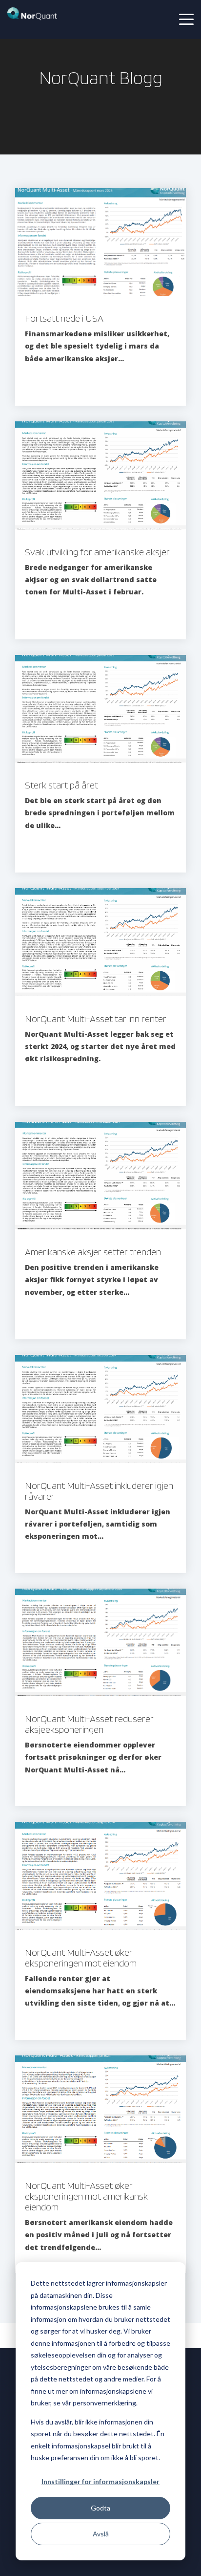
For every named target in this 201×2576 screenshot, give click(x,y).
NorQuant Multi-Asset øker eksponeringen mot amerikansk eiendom (86, 2196)
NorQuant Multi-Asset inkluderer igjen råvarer (99, 1491)
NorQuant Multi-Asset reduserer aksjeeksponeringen (89, 1724)
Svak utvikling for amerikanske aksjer (97, 552)
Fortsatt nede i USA (64, 318)
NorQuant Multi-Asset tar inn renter (96, 1019)
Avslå (101, 2534)
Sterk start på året (61, 785)
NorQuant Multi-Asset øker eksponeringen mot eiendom (81, 1958)
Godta (100, 2508)
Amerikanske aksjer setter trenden (93, 1252)
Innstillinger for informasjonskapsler (100, 2481)
